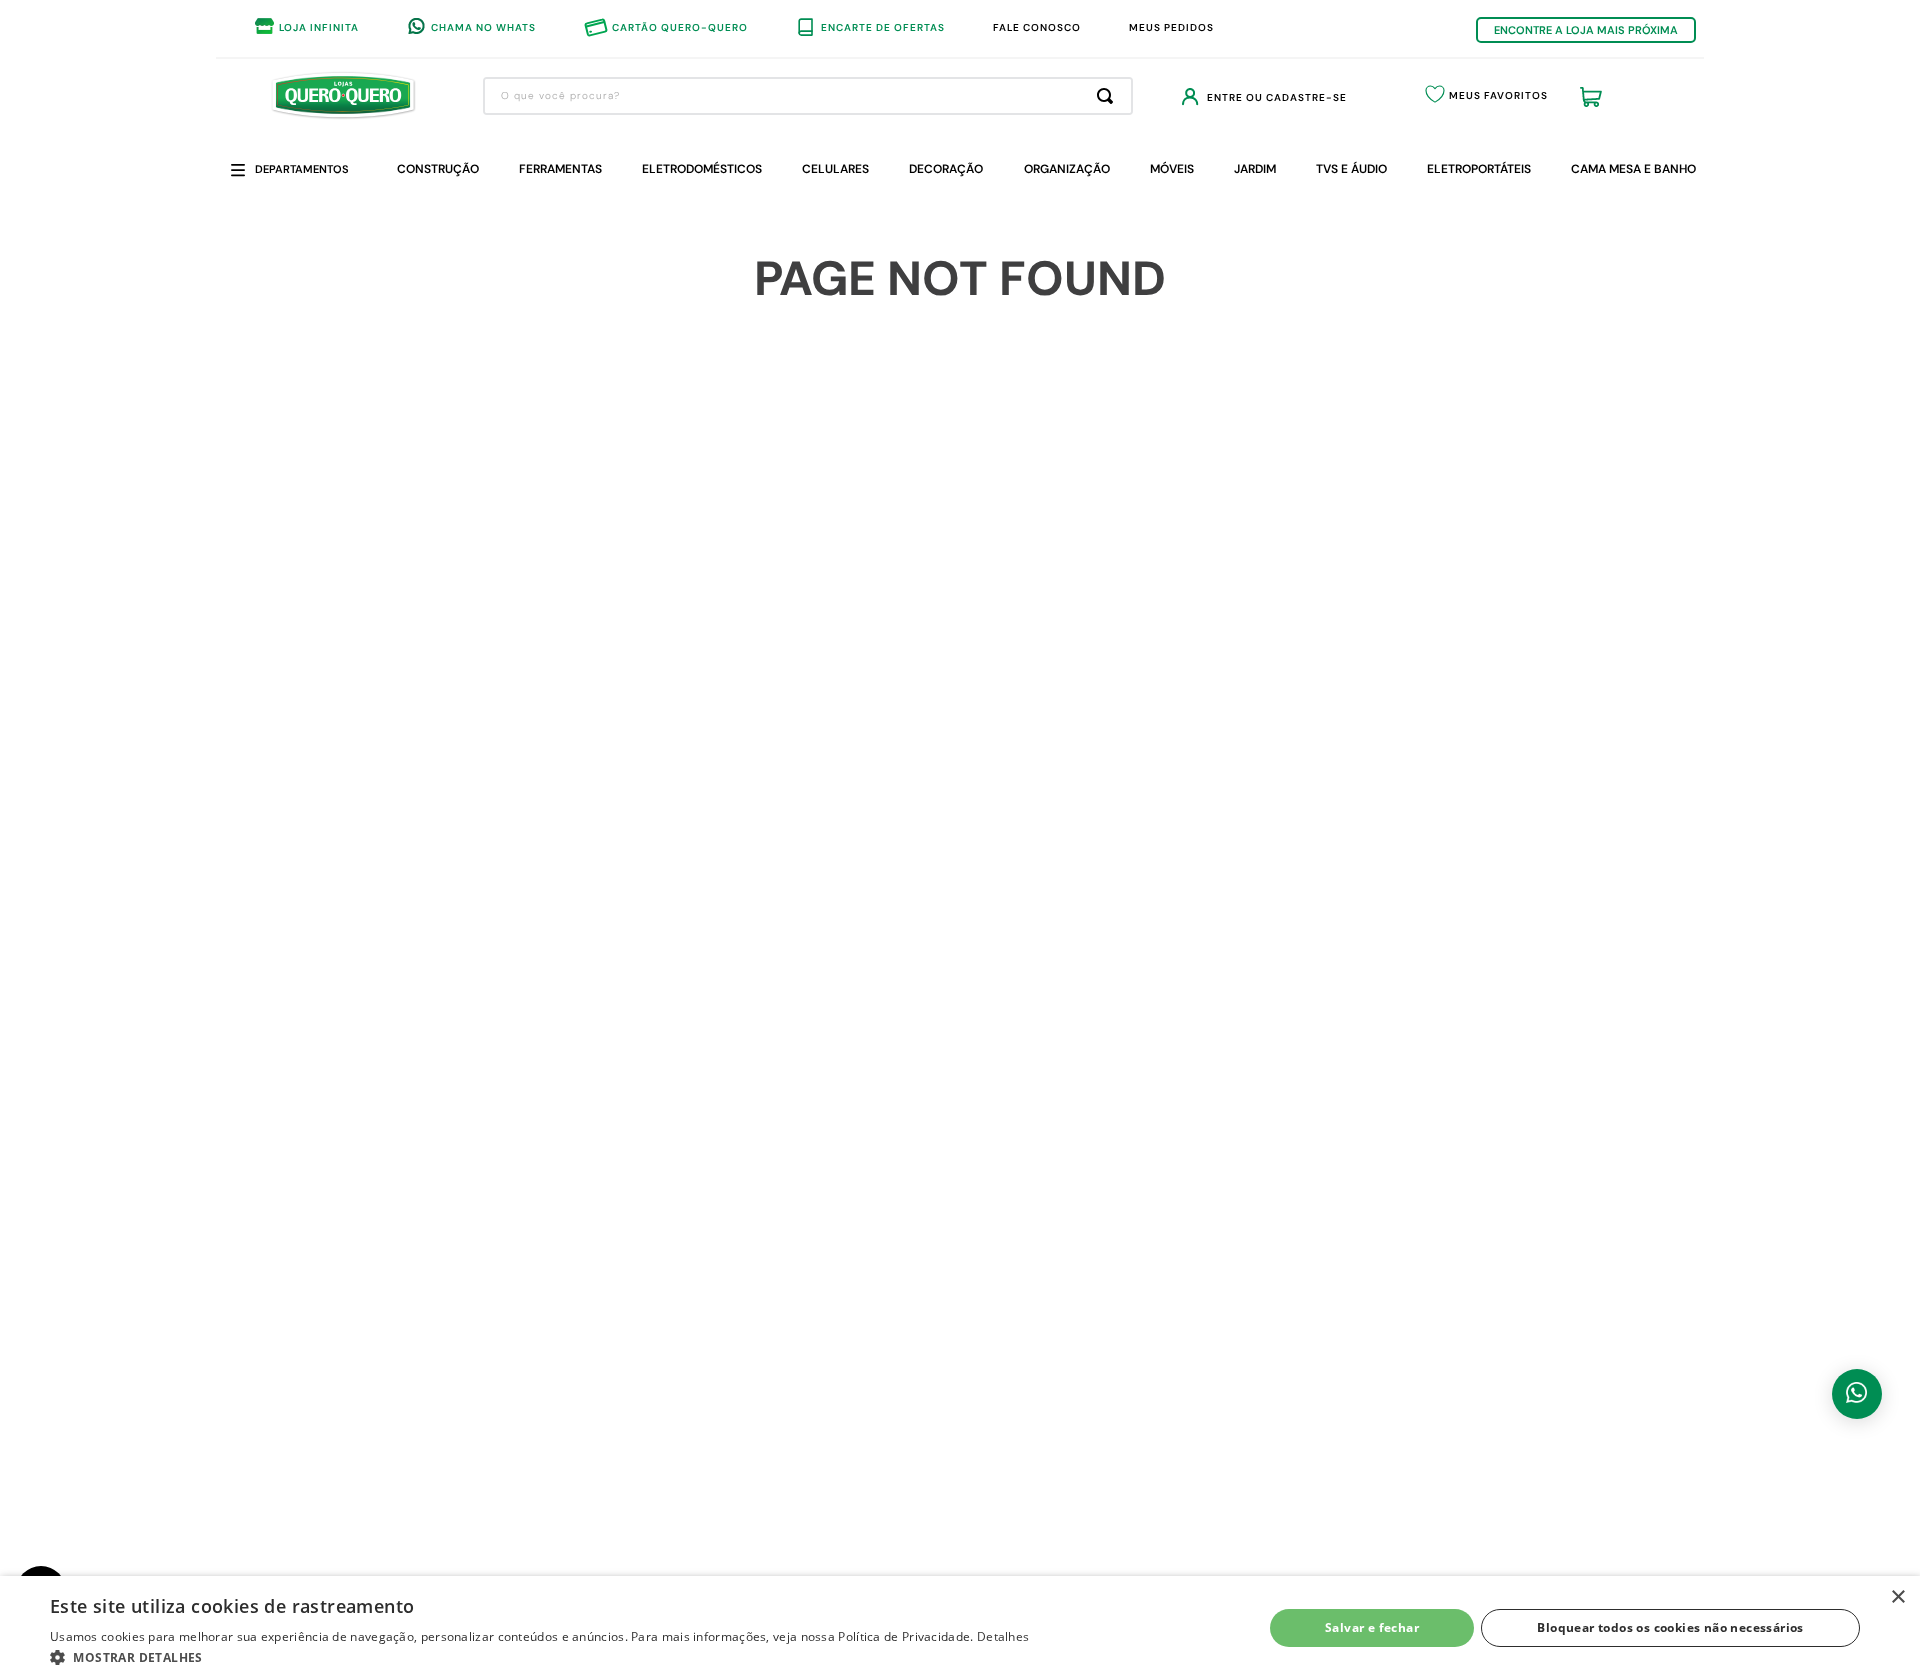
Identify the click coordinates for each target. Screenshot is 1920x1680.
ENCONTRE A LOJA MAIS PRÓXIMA (1586, 30)
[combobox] (808, 96)
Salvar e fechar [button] (1372, 1627)
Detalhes (1003, 1636)
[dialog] (960, 1628)
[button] (539, 1656)
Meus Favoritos (1498, 95)
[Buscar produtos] (1109, 96)
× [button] (1897, 1597)
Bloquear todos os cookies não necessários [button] (1670, 1627)
